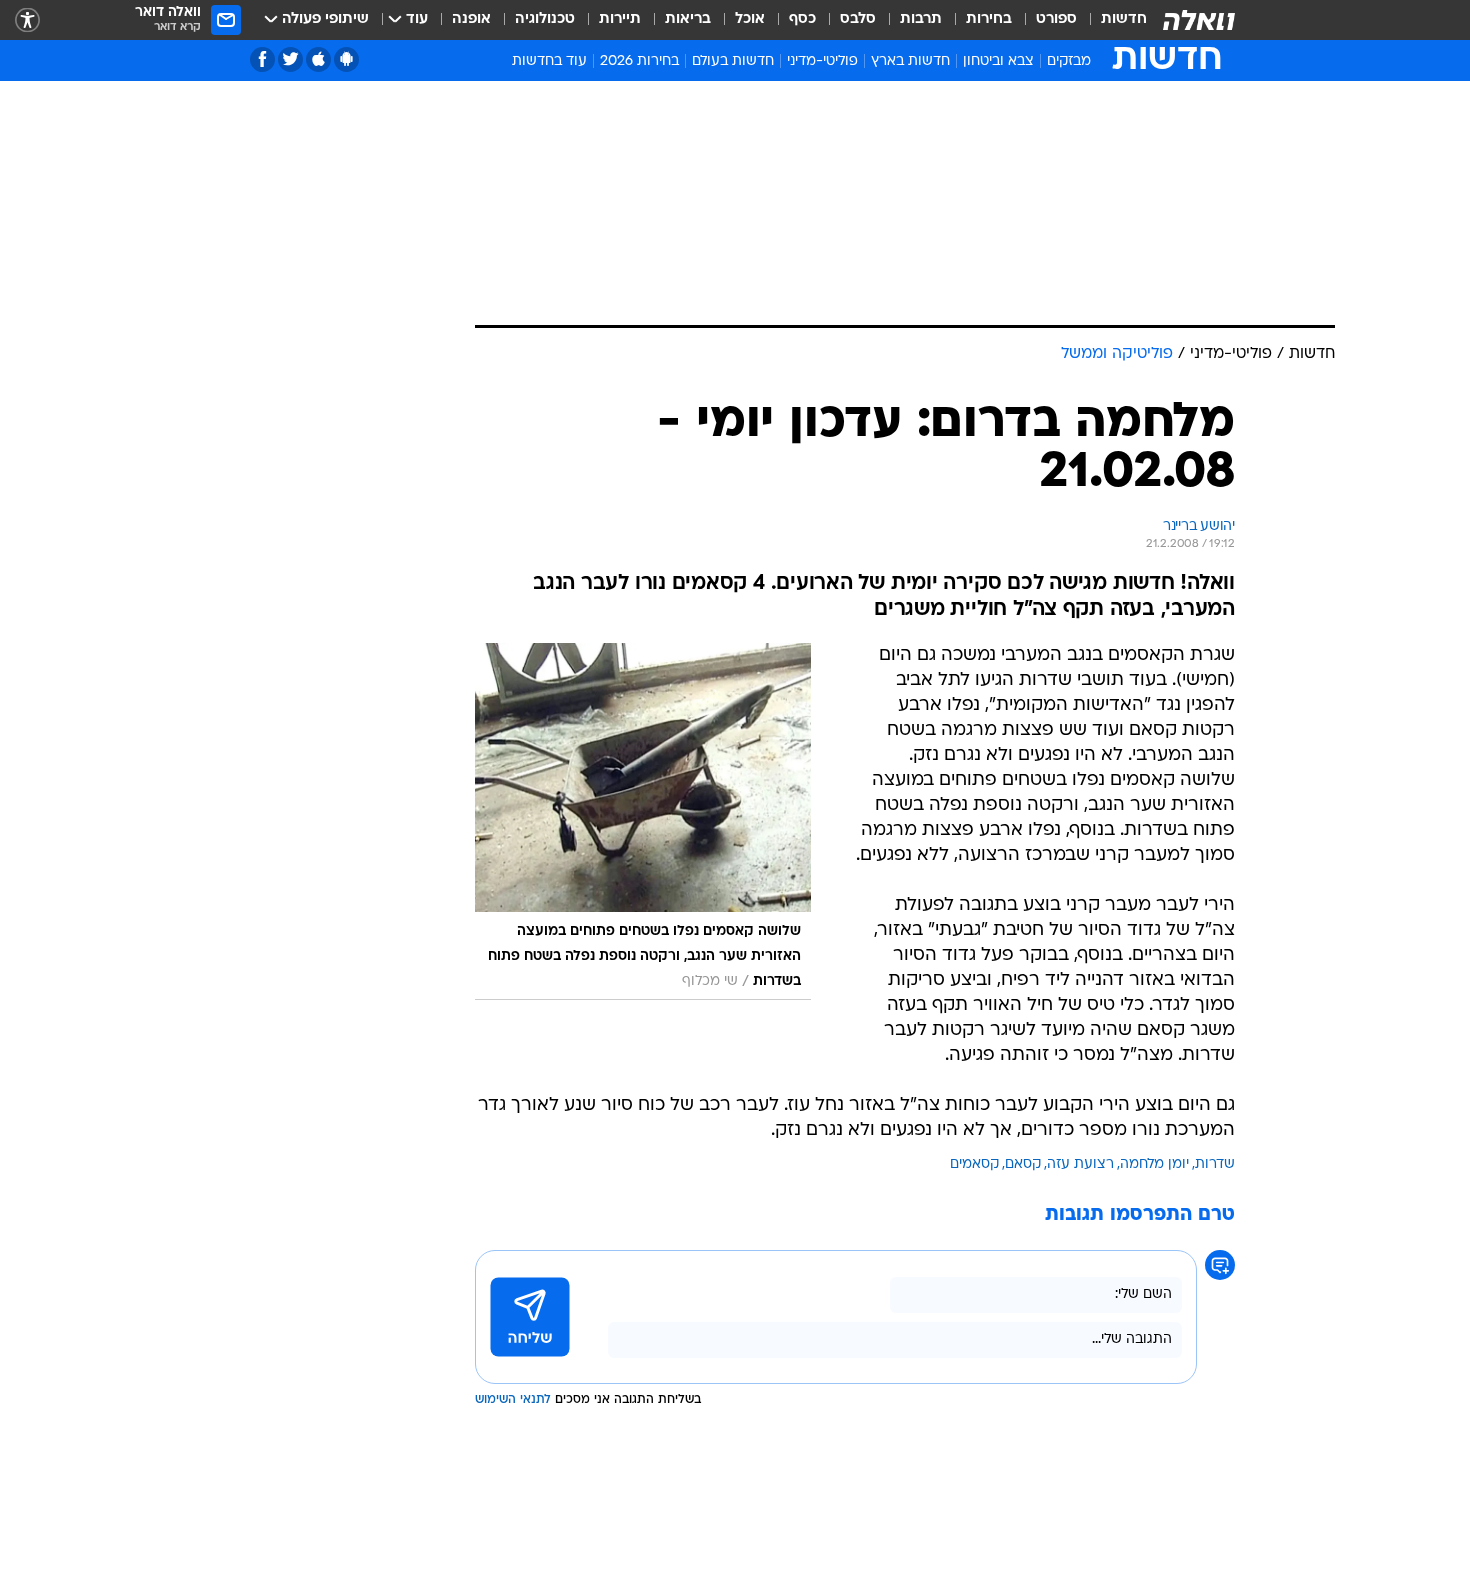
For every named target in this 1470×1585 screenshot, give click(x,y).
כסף (802, 19)
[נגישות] (27, 20)
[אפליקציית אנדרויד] (346, 59)
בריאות (688, 19)
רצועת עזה (1080, 1164)
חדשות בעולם (733, 61)
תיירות (620, 19)
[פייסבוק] (262, 59)
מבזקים (1069, 61)
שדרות (1215, 1164)
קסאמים (974, 1164)
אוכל (750, 19)
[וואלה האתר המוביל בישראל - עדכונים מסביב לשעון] (1199, 20)
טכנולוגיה (545, 19)
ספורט (1056, 19)
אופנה (471, 19)
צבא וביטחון (998, 61)
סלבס (858, 19)
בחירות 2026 (639, 61)
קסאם (1023, 1164)
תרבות (921, 19)
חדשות (1124, 19)
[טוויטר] (290, 59)
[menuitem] (1112, 20)
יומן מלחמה (1154, 1164)
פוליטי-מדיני (822, 61)
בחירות (989, 19)
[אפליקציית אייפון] (318, 59)
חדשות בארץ (910, 61)
